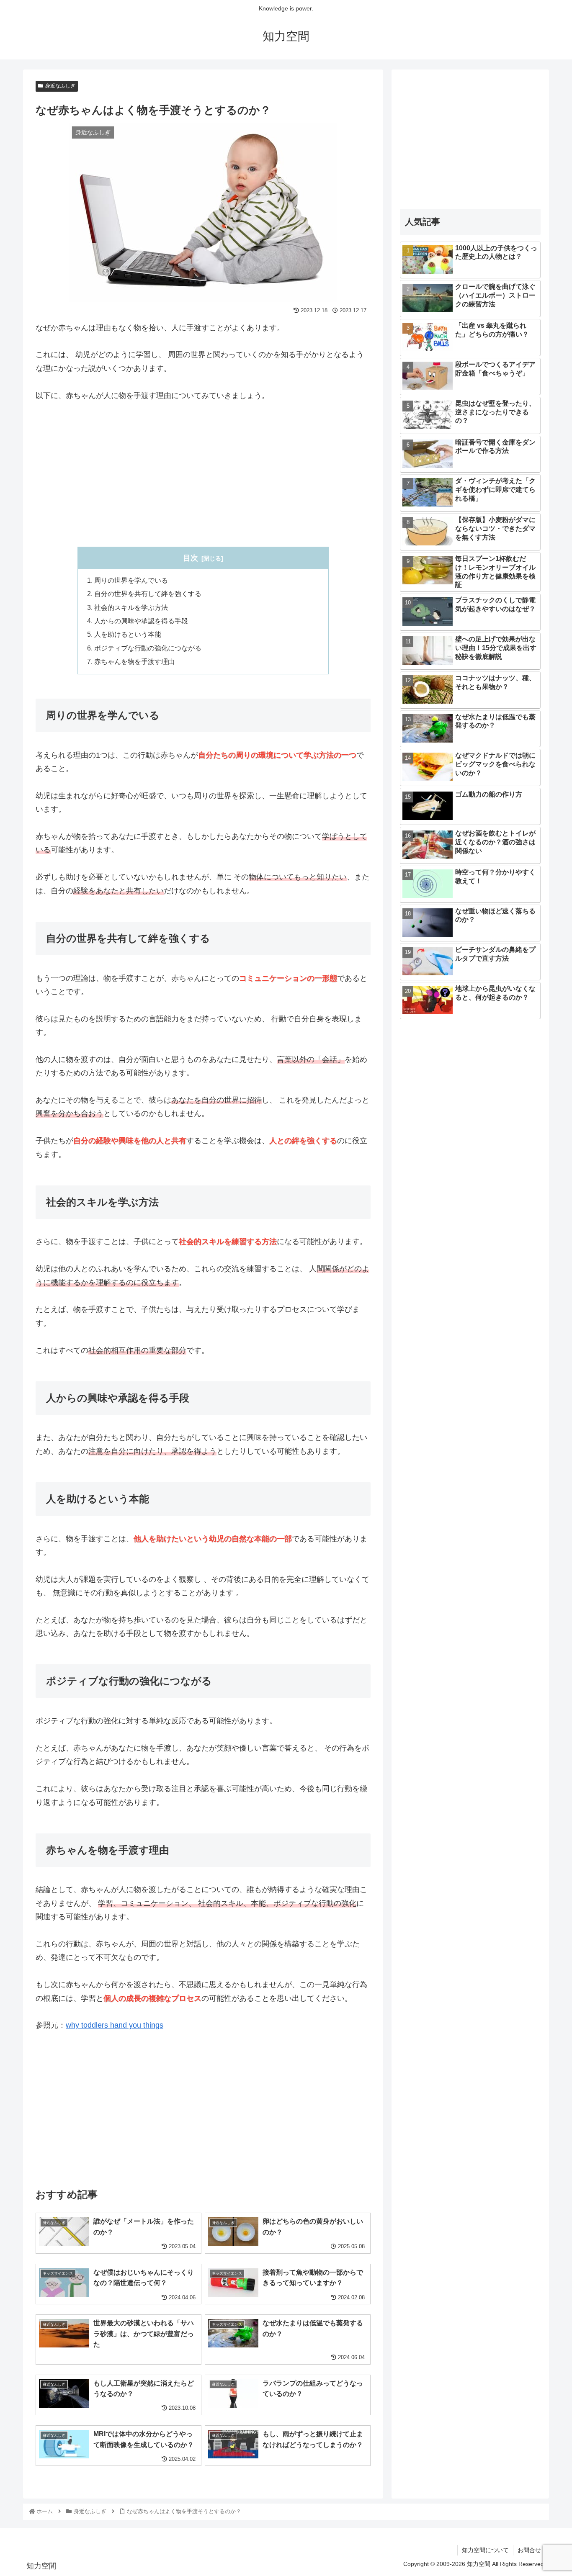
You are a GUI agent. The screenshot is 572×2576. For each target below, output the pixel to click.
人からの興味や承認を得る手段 (141, 621)
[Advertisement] (203, 474)
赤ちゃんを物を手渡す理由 (134, 661)
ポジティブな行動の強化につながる (148, 648)
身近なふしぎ (60, 86)
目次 (191, 558)
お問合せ (529, 2550)
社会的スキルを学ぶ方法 (131, 607)
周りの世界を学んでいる (131, 580)
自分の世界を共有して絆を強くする (148, 594)
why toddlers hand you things (115, 2025)
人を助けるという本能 (128, 634)
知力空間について (485, 2550)
